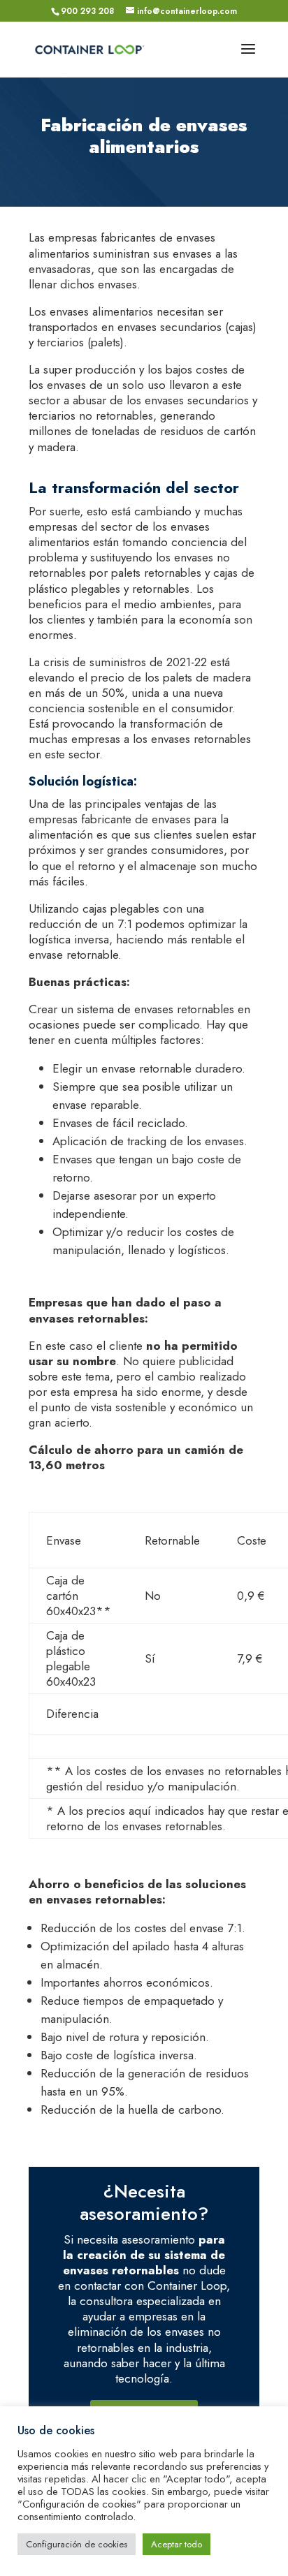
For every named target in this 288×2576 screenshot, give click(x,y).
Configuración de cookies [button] (77, 2544)
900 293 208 (87, 11)
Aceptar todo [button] (177, 2544)
